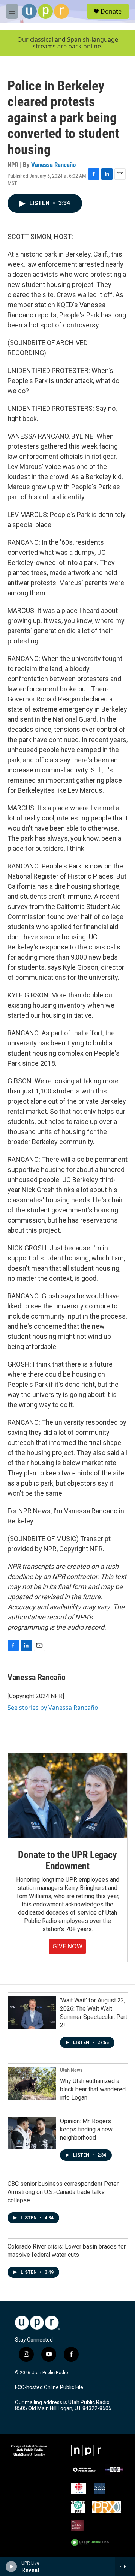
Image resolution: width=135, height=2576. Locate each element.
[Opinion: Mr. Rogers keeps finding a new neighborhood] (32, 2133)
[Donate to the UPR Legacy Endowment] (67, 1796)
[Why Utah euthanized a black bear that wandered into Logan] (32, 2083)
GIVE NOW (67, 1946)
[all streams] (125, 2567)
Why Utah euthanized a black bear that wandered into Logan (93, 2089)
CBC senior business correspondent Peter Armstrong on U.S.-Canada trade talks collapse (63, 2192)
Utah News (71, 2070)
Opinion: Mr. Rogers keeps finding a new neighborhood (86, 2129)
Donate (111, 11)
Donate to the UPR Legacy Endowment (67, 1860)
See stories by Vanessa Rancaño (53, 1708)
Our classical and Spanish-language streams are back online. (68, 43)
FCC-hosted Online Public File (49, 2387)
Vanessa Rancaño (53, 165)
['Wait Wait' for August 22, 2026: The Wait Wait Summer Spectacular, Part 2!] (32, 2013)
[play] (11, 2567)
